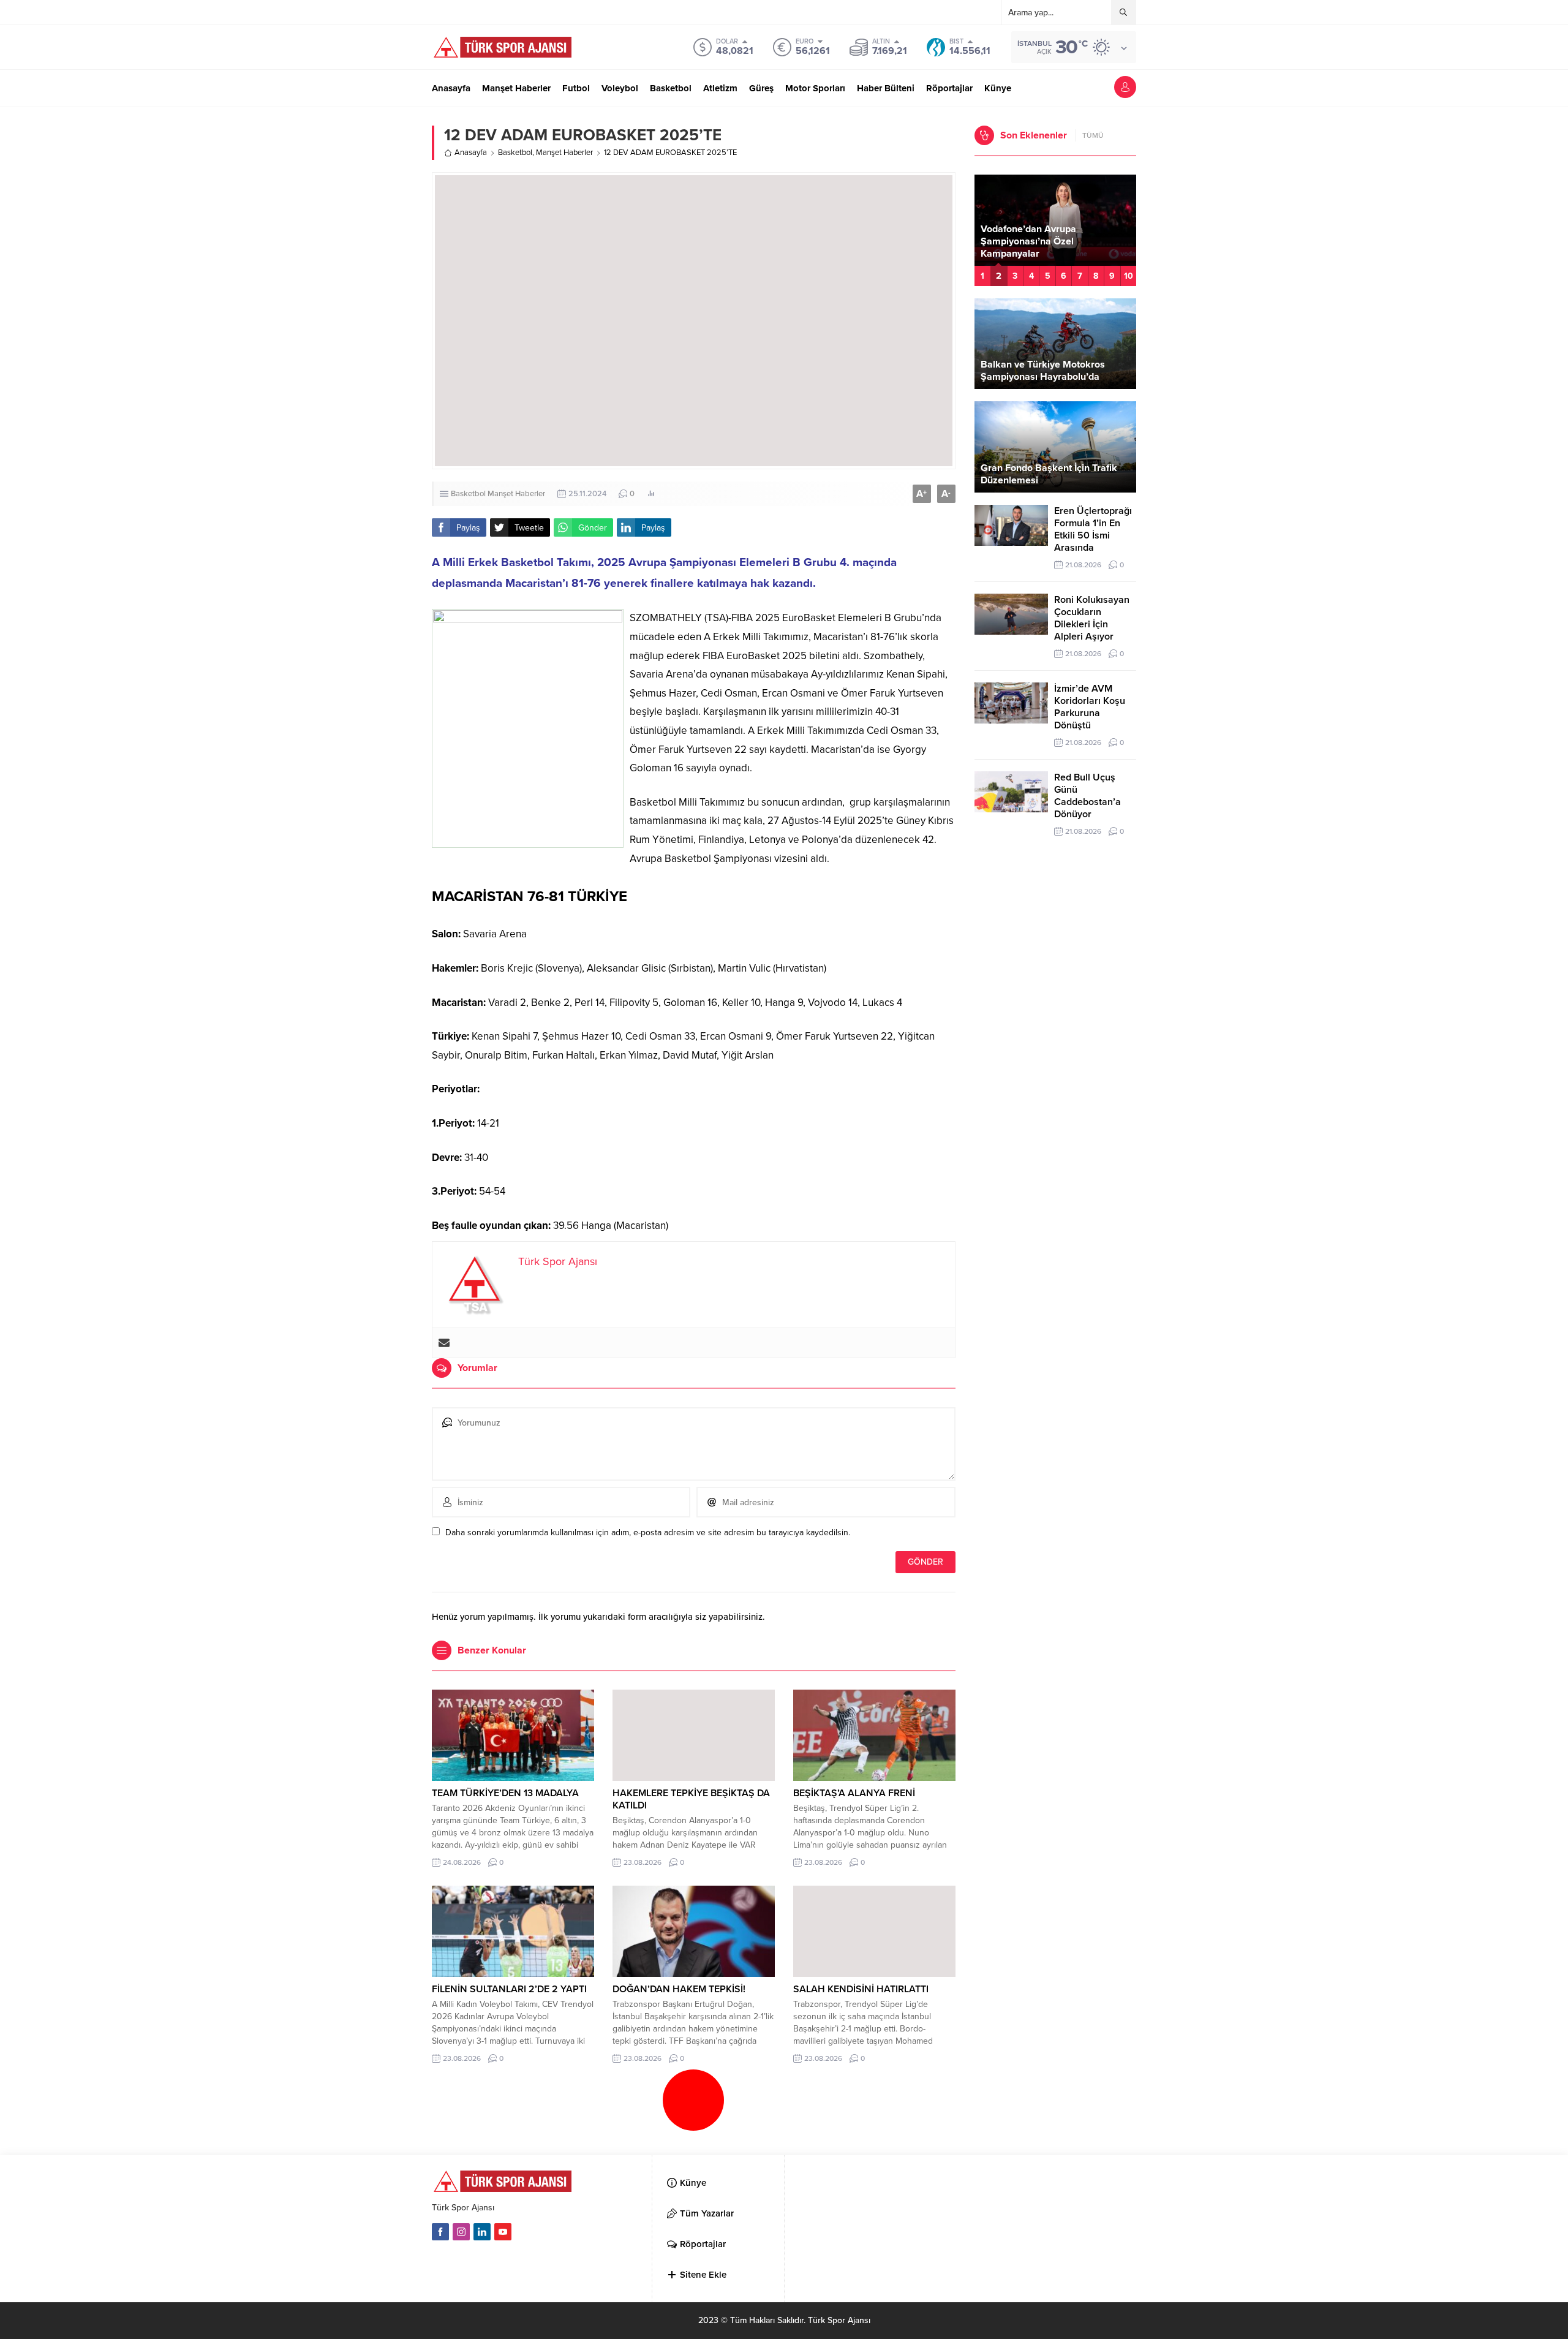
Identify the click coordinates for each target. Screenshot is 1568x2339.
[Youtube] (503, 2232)
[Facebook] (440, 2232)
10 (1129, 276)
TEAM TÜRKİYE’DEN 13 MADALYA (505, 1793)
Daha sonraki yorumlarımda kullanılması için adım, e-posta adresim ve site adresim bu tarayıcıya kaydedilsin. (648, 1532)
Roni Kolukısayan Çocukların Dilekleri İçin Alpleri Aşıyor (1092, 618)
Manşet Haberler (564, 153)
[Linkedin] (482, 2232)
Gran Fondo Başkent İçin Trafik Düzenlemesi (1049, 474)
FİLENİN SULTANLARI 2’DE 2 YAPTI (509, 1989)
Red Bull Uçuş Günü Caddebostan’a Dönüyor (1087, 796)
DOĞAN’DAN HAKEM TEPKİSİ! (679, 1989)
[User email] (444, 1343)
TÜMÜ (1093, 135)
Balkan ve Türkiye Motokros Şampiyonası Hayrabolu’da (1043, 371)
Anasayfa (471, 153)
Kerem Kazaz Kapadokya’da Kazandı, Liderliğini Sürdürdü (1044, 248)
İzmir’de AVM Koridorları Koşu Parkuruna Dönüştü (1090, 707)
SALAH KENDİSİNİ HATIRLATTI (861, 1989)
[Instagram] (461, 2232)
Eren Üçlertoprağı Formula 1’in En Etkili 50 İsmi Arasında (1093, 529)
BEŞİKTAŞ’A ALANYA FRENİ (854, 1793)
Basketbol (515, 153)
